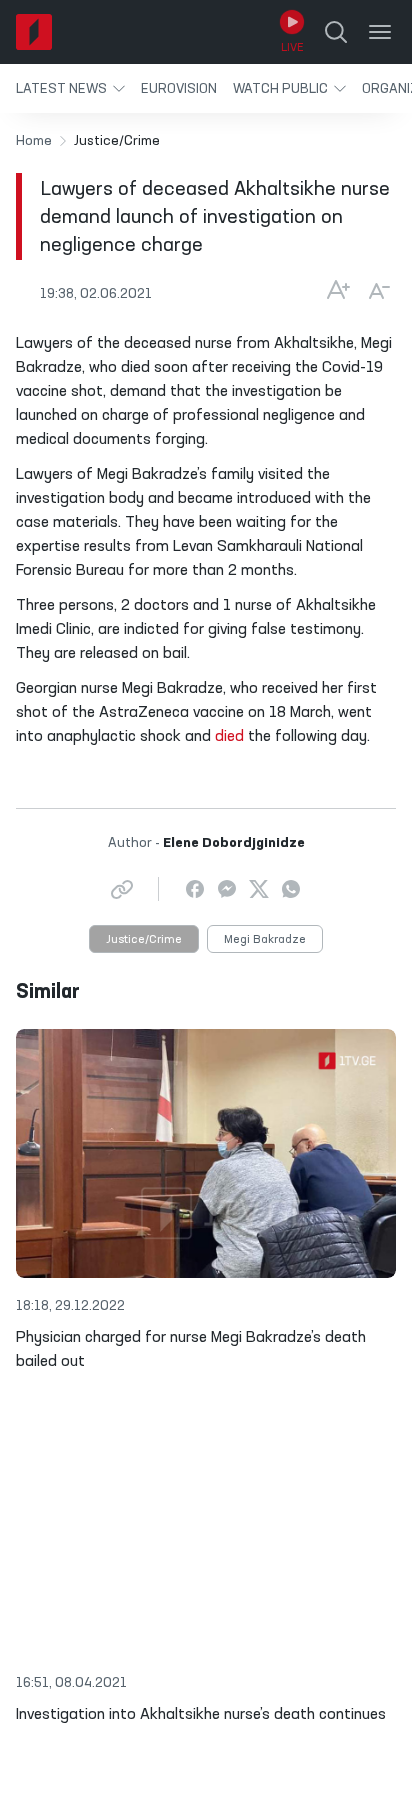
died (229, 737)
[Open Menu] (380, 32)
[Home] (34, 32)
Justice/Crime (144, 940)
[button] (70, 88)
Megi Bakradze (265, 940)
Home (34, 141)
